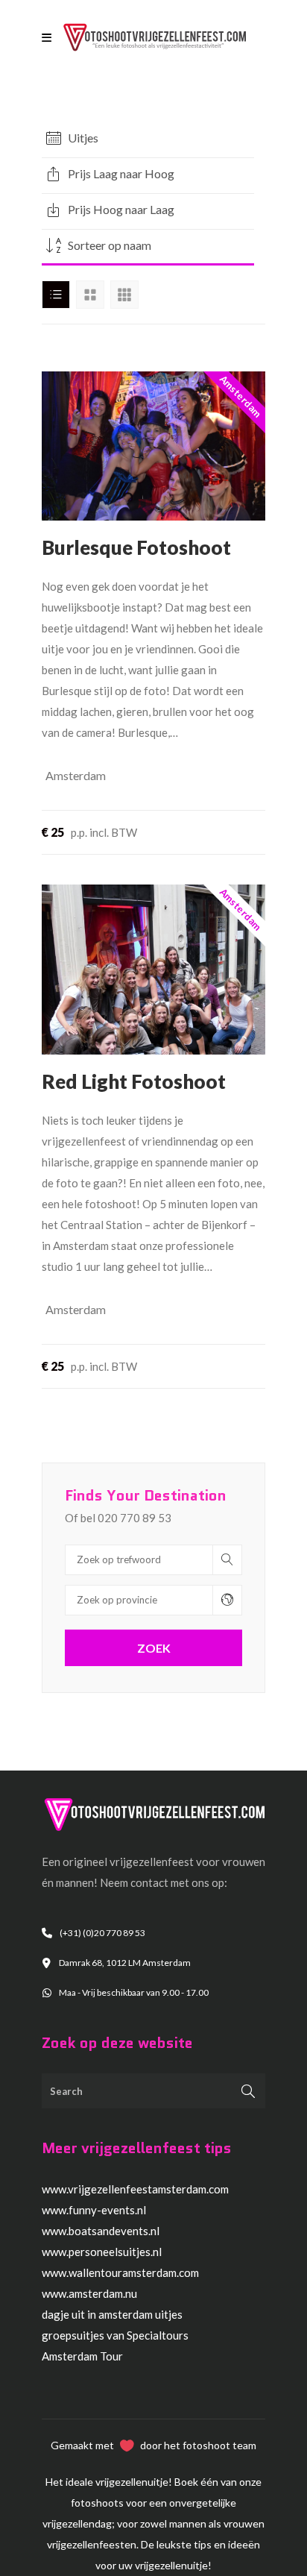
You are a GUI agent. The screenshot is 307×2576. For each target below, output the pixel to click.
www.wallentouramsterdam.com (120, 2272)
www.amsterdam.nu (89, 2293)
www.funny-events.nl (94, 2210)
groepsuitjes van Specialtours (115, 2335)
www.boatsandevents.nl (101, 2231)
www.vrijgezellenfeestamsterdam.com (135, 2189)
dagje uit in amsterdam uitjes (112, 2314)
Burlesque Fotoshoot (136, 547)
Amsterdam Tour (82, 2356)
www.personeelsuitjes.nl (102, 2252)
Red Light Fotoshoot (134, 1081)
